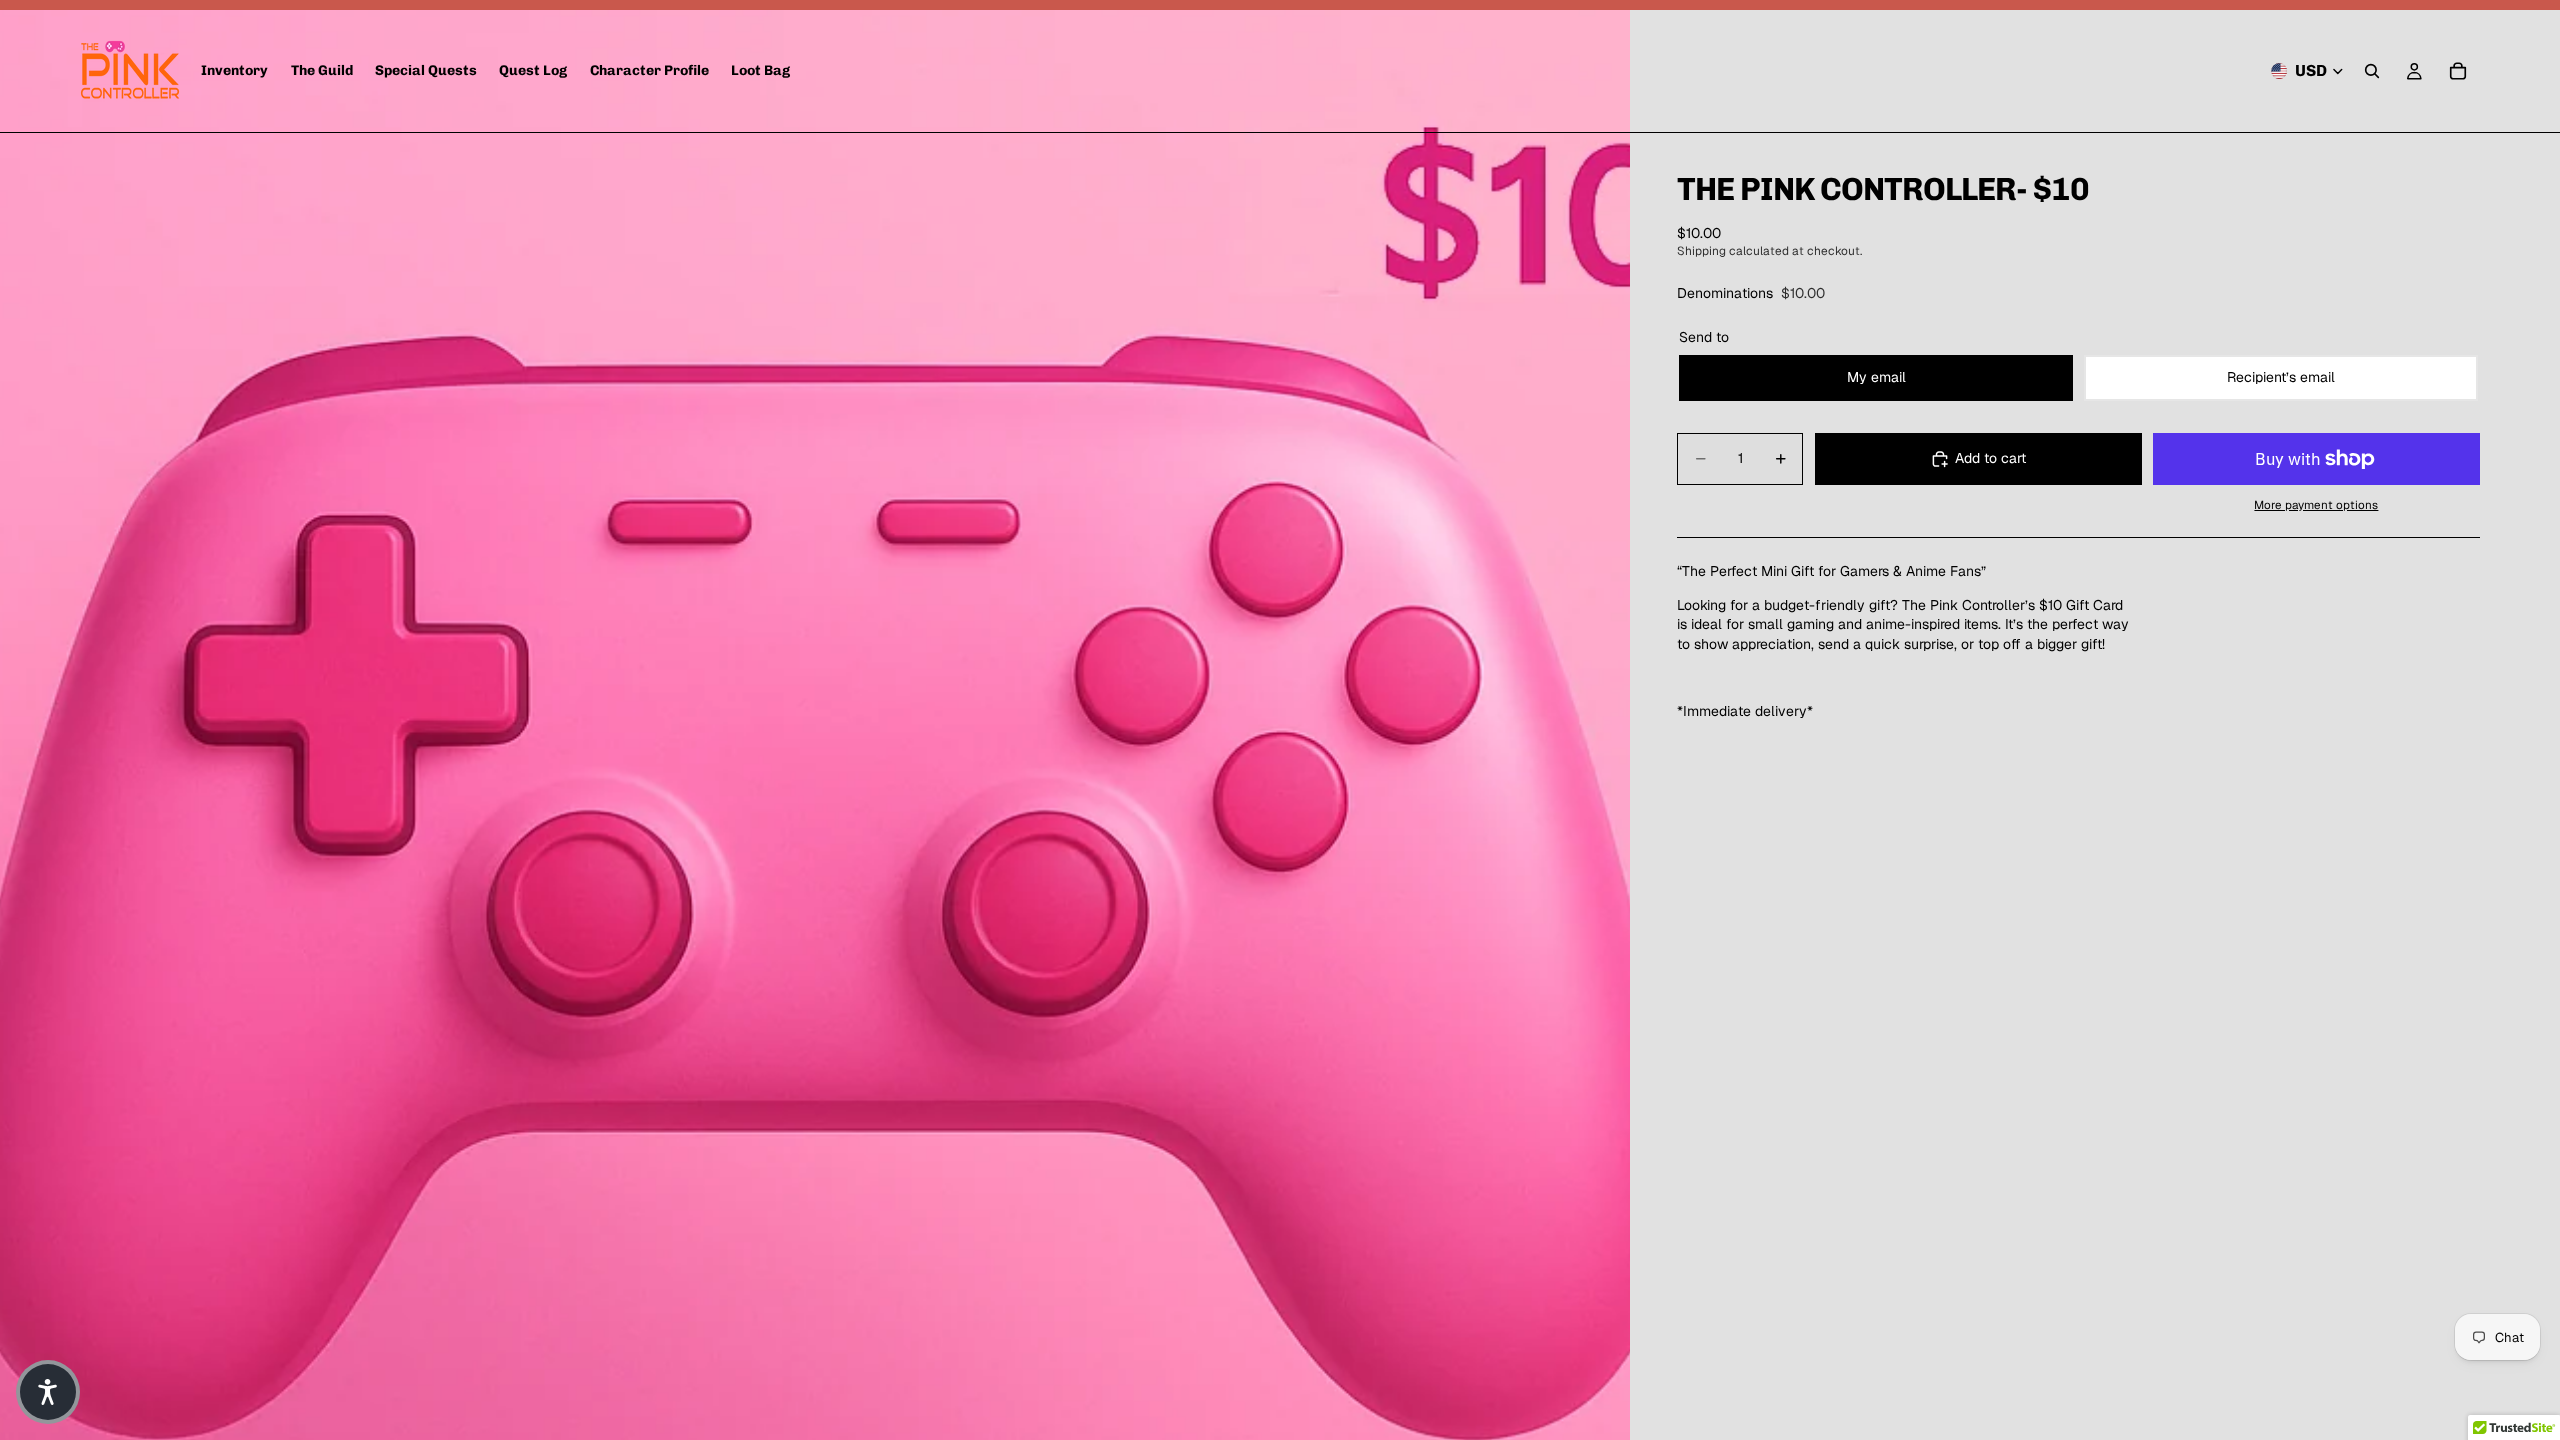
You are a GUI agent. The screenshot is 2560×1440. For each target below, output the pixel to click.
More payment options (2316, 504)
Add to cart (1990, 458)
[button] (48, 1392)
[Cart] (2458, 71)
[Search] (2372, 71)
